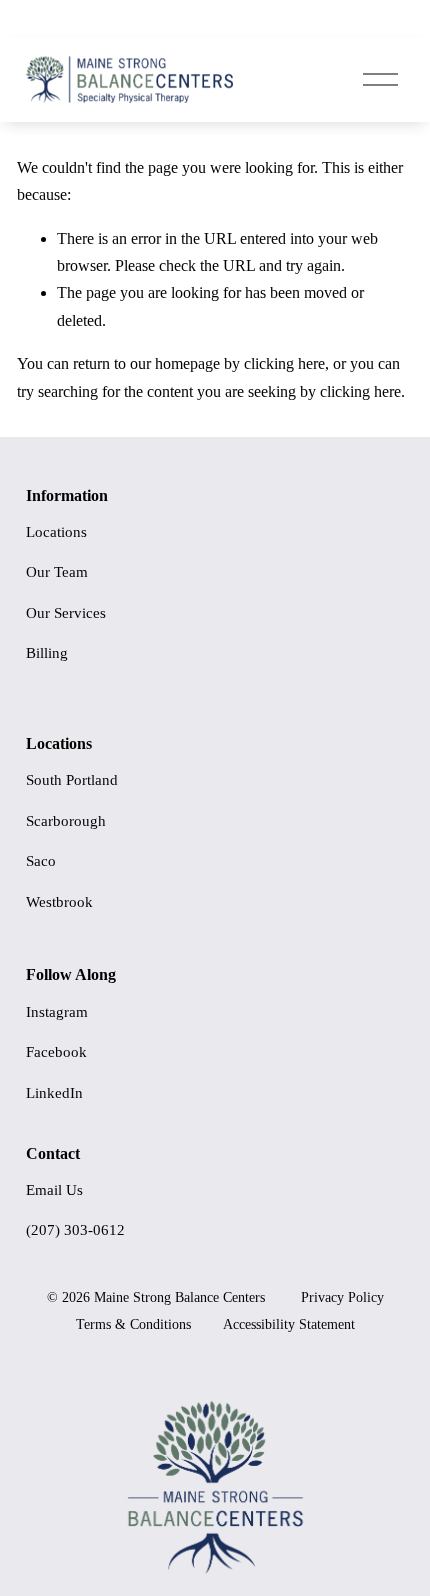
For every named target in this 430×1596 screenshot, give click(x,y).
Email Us (54, 1190)
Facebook (56, 1052)
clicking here (284, 363)
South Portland (72, 780)
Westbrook (59, 902)
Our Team (57, 572)
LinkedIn (54, 1093)
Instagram (57, 1012)
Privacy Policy (342, 1297)
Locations (56, 532)
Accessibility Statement (289, 1324)
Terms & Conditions (133, 1324)
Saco (41, 861)
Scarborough (66, 821)
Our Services (66, 613)
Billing (47, 653)
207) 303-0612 (78, 1230)
